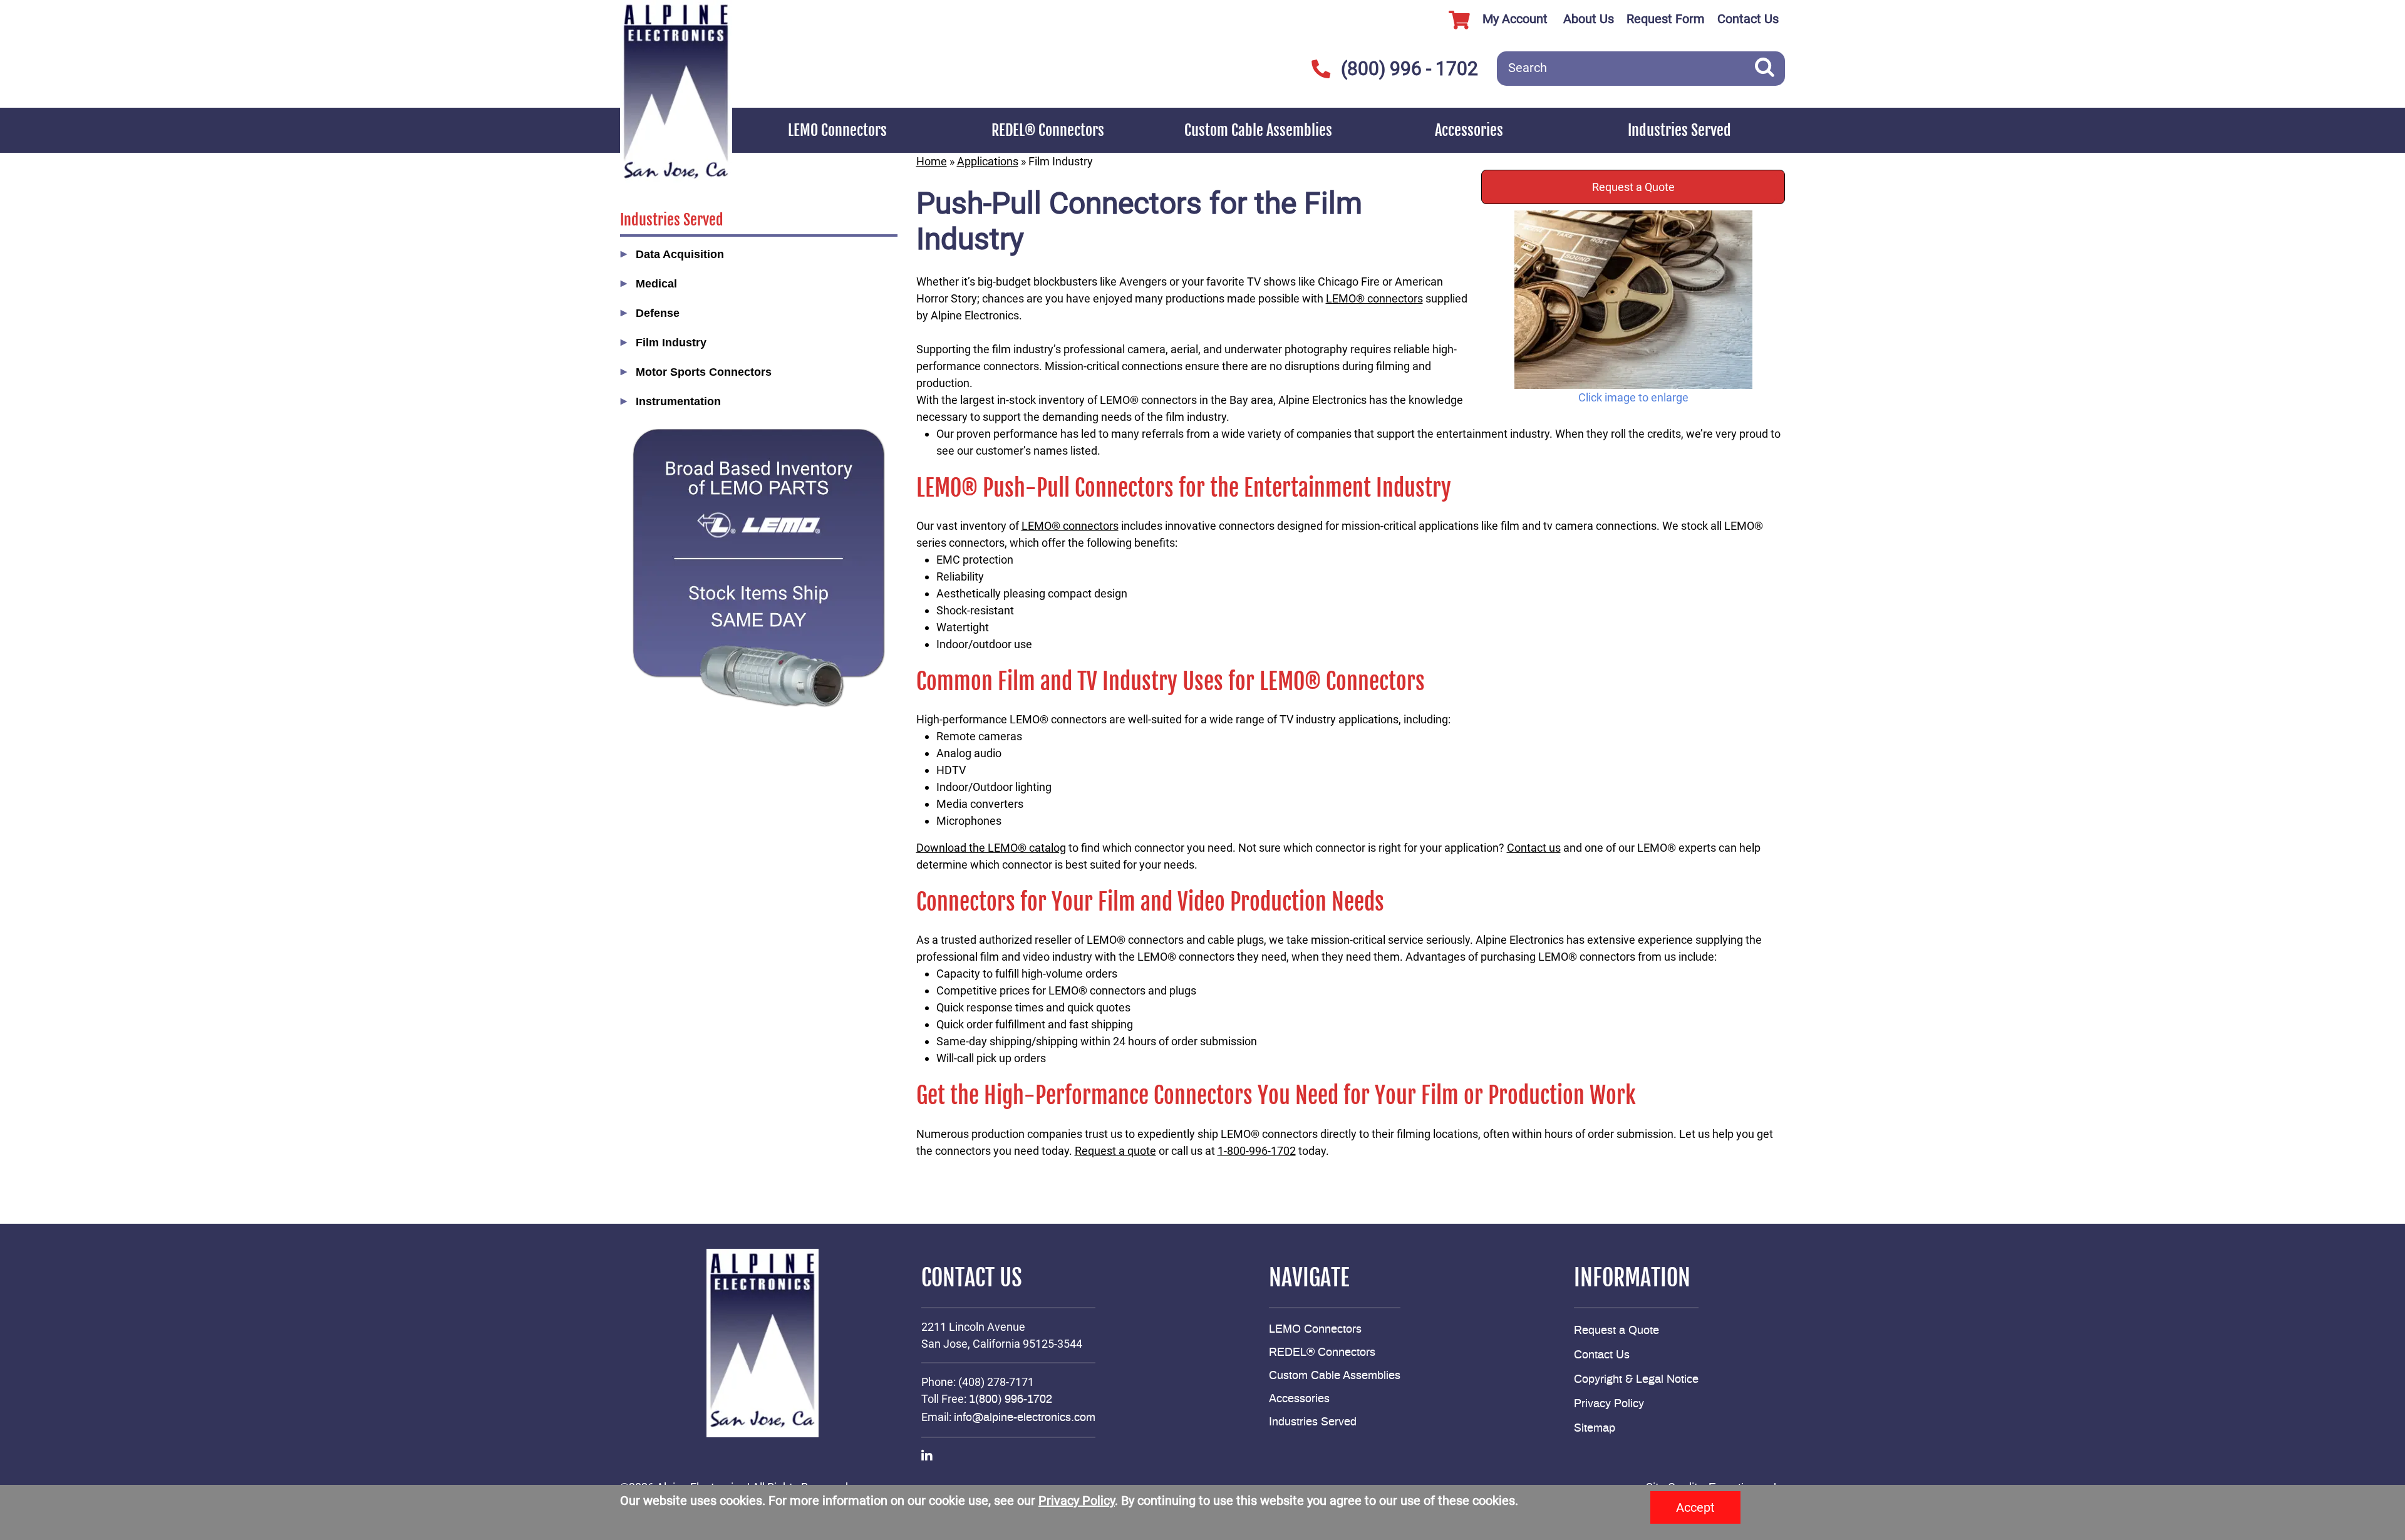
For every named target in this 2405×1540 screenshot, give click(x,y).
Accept (1695, 1507)
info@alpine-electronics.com (1025, 1418)
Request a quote (1115, 1151)
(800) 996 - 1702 (1409, 69)
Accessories (1469, 130)
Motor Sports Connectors (704, 372)
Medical (656, 284)
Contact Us (1748, 19)
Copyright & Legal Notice (1636, 1380)
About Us (1589, 19)
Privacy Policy (1609, 1404)
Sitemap (1595, 1429)
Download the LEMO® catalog (991, 848)
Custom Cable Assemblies (1258, 130)
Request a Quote (1633, 187)
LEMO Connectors (837, 130)
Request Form (1666, 19)
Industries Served (1679, 130)
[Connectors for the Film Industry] (1633, 300)
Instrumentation (678, 401)
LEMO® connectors (1374, 298)
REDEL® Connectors (1048, 130)
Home (932, 161)
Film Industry (671, 343)
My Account (1515, 19)
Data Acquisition (680, 254)
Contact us (1534, 848)
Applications (988, 161)
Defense (658, 313)
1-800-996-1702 (1257, 1151)
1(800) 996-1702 (1011, 1400)
